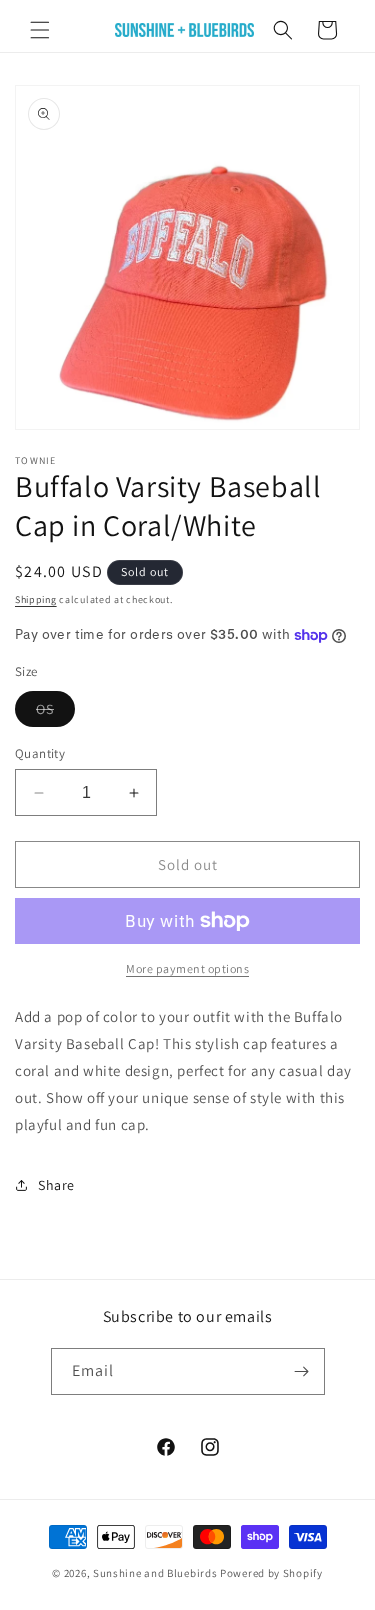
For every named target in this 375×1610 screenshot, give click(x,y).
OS (55, 713)
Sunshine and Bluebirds (156, 1573)
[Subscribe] (302, 1371)
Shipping (36, 599)
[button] (40, 30)
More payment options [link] (187, 968)
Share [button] (56, 1185)
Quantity (40, 753)
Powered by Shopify (271, 1573)
